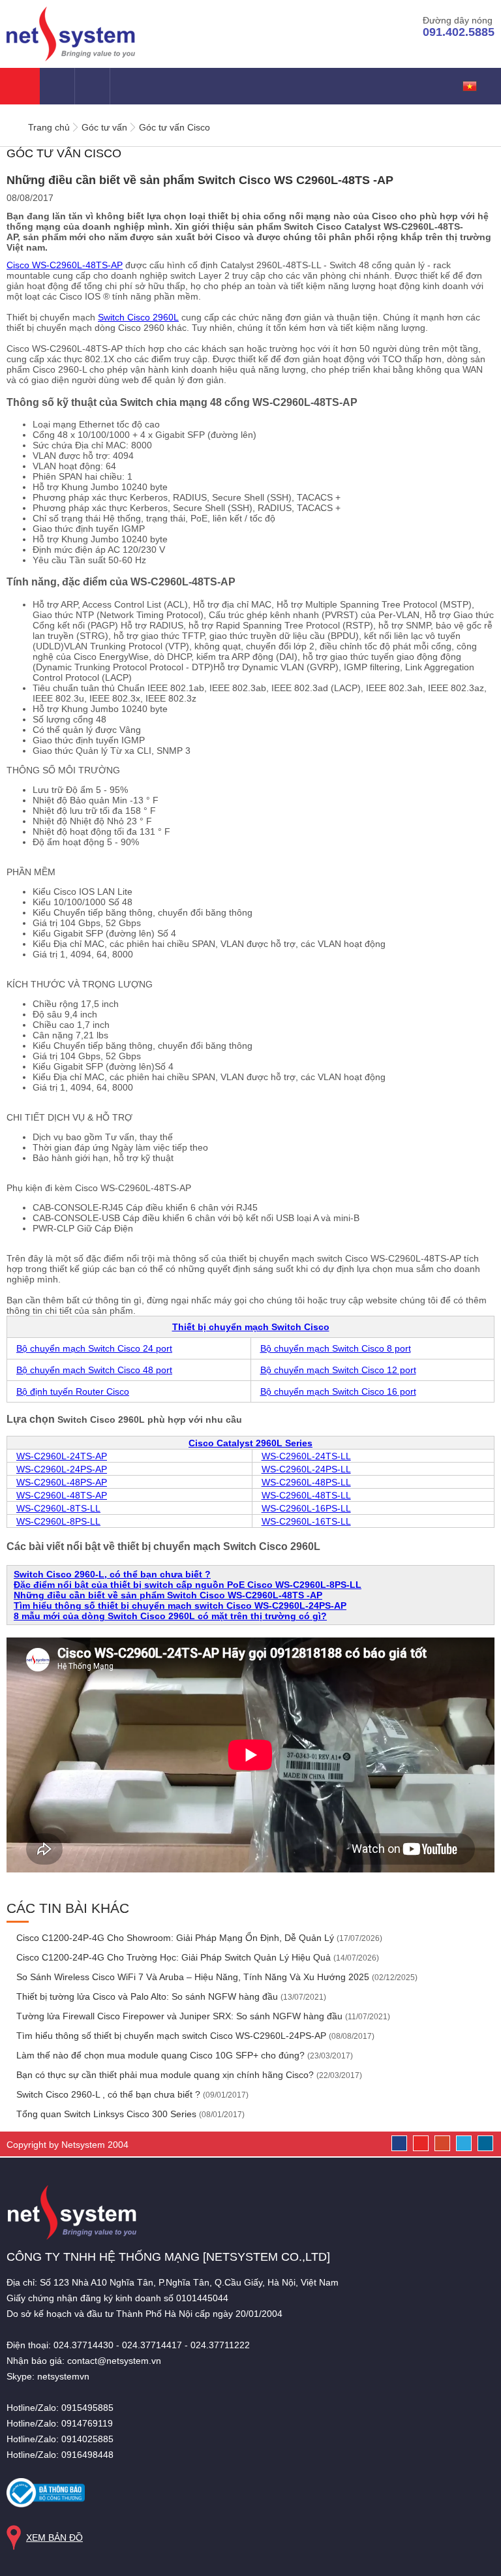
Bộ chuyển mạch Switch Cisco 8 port (336, 1348)
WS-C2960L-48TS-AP (62, 1495)
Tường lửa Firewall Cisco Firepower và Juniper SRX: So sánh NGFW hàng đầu (202, 2016)
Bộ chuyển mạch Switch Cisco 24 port (94, 1348)
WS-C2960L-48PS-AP (62, 1482)
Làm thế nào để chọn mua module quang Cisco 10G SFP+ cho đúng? (183, 2055)
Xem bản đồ (54, 2537)
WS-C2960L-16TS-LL (306, 1521)
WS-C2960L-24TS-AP (62, 1456)
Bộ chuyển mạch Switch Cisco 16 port (338, 1391)
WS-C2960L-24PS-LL (306, 1469)
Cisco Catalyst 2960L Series (250, 1443)
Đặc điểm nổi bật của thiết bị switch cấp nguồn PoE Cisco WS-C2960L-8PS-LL (188, 1585)
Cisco (65, 265)
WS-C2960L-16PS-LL (306, 1508)
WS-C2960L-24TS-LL (306, 1456)
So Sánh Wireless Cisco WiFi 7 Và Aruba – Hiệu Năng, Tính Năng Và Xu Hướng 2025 (216, 1977)
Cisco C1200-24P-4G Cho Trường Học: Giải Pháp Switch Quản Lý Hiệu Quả (196, 1957)
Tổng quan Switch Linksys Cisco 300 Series (129, 2114)
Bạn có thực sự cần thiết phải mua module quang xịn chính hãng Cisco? (188, 2075)
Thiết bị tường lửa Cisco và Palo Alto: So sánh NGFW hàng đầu (170, 1996)
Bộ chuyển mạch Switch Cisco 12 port (338, 1370)
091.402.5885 (459, 32)
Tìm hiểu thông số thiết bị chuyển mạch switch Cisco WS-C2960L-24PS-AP (180, 1606)
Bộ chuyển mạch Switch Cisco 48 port (94, 1370)
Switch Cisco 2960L (138, 317)
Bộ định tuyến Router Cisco (73, 1391)
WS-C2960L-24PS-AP (62, 1469)
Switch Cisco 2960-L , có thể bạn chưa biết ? (131, 2094)
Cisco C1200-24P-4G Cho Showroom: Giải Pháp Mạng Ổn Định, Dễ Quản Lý (198, 1938)
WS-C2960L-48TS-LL (306, 1495)
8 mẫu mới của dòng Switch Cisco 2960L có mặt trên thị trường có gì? (170, 1616)
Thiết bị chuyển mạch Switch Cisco (251, 1327)
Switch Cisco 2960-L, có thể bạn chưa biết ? (112, 1574)
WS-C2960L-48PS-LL (306, 1482)
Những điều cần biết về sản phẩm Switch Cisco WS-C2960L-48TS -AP (168, 1595)
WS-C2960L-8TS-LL (58, 1508)
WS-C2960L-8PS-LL (58, 1521)
